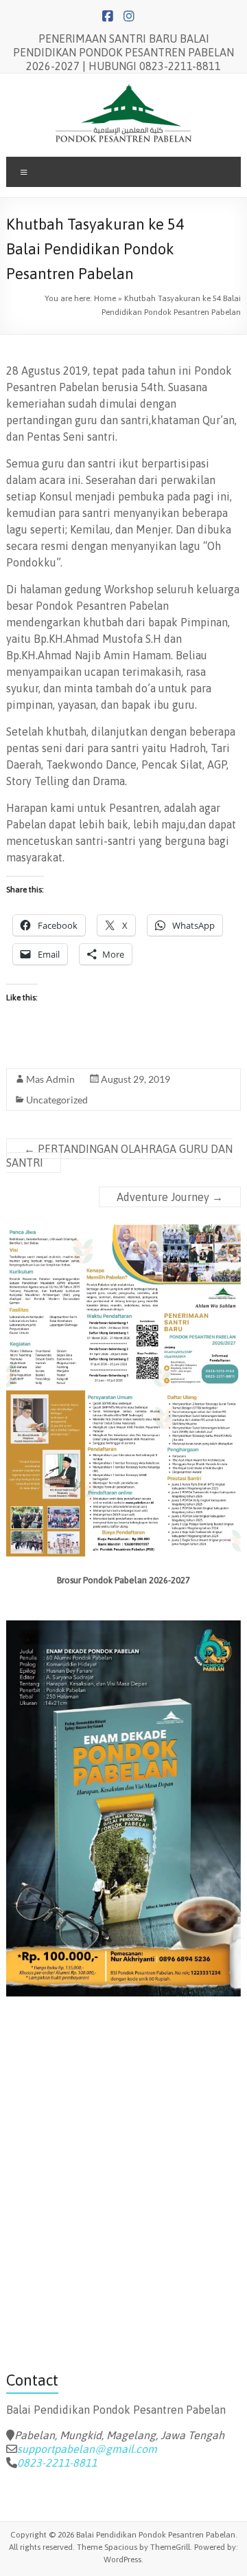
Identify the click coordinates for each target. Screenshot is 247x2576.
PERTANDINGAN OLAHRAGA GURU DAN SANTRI (119, 1156)
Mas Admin (50, 1079)
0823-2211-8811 (57, 2463)
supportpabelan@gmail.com (87, 2449)
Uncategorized (57, 1100)
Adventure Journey (170, 1197)
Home (105, 298)
